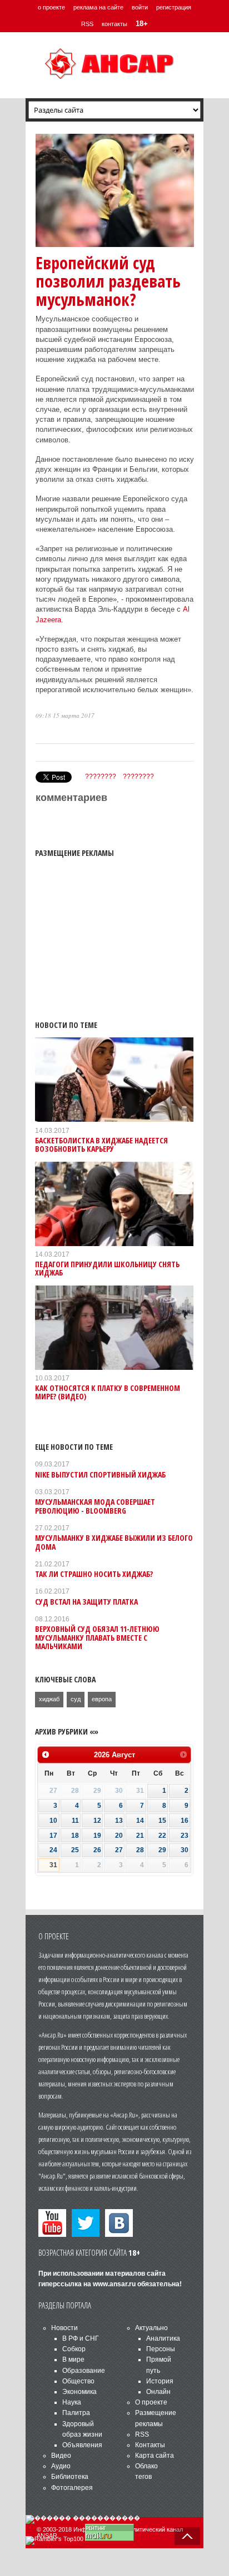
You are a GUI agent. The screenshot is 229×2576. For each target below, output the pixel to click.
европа (102, 1699)
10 (53, 1821)
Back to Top (187, 2536)
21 (140, 1836)
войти (140, 7)
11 (75, 1821)
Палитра (76, 2413)
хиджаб (49, 1699)
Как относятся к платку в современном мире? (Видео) (108, 1392)
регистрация (174, 7)
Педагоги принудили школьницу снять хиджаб (107, 1268)
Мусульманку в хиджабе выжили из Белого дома (114, 1542)
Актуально (151, 2328)
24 (53, 1850)
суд (76, 1699)
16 (185, 1821)
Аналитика (163, 2338)
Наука (72, 2402)
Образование (84, 2371)
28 (140, 1850)
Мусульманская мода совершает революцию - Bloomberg (95, 1506)
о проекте (51, 7)
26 (97, 1850)
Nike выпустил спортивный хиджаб (100, 1474)
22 (162, 1836)
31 (53, 1865)
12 (97, 1821)
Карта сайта (155, 2456)
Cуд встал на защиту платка (86, 1602)
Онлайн (158, 2392)
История (160, 2381)
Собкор (74, 2349)
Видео (61, 2456)
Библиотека (70, 2477)
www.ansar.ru (114, 2284)
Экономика (79, 2392)
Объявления (82, 2445)
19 (97, 1836)
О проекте (151, 2402)
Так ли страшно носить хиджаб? (94, 1574)
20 (119, 1836)
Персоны (161, 2349)
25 (75, 1850)
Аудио (61, 2466)
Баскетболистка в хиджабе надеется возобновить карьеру (101, 1145)
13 (119, 1821)
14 (140, 1821)
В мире (73, 2360)
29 (162, 1850)
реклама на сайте (98, 7)
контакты (114, 24)
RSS (87, 24)
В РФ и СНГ (81, 2338)
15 (162, 1821)
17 (53, 1836)
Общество (78, 2381)
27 (119, 1850)
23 (185, 1836)
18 (75, 1836)
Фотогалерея (72, 2488)
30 (185, 1850)
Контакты (150, 2445)
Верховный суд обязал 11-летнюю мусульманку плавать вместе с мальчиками (97, 1637)
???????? (101, 777)
